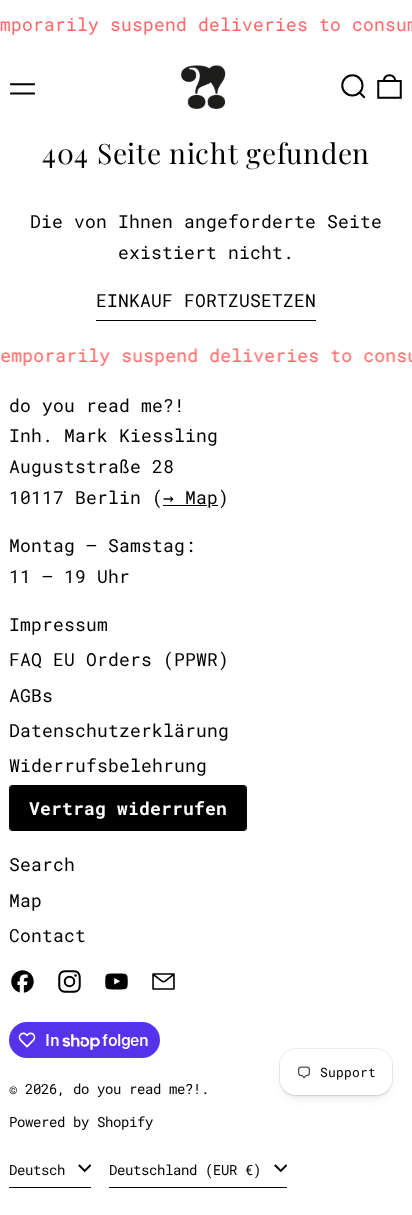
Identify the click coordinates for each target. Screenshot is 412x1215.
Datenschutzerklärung (119, 730)
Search (42, 864)
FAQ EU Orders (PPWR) (119, 659)
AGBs (31, 695)
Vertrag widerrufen (128, 808)
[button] (353, 86)
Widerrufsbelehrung (108, 765)
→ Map (190, 497)
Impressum (58, 624)
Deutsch (41, 1169)
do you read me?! (137, 1088)
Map (25, 900)
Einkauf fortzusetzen (206, 300)
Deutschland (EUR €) (189, 1169)
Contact (47, 935)
